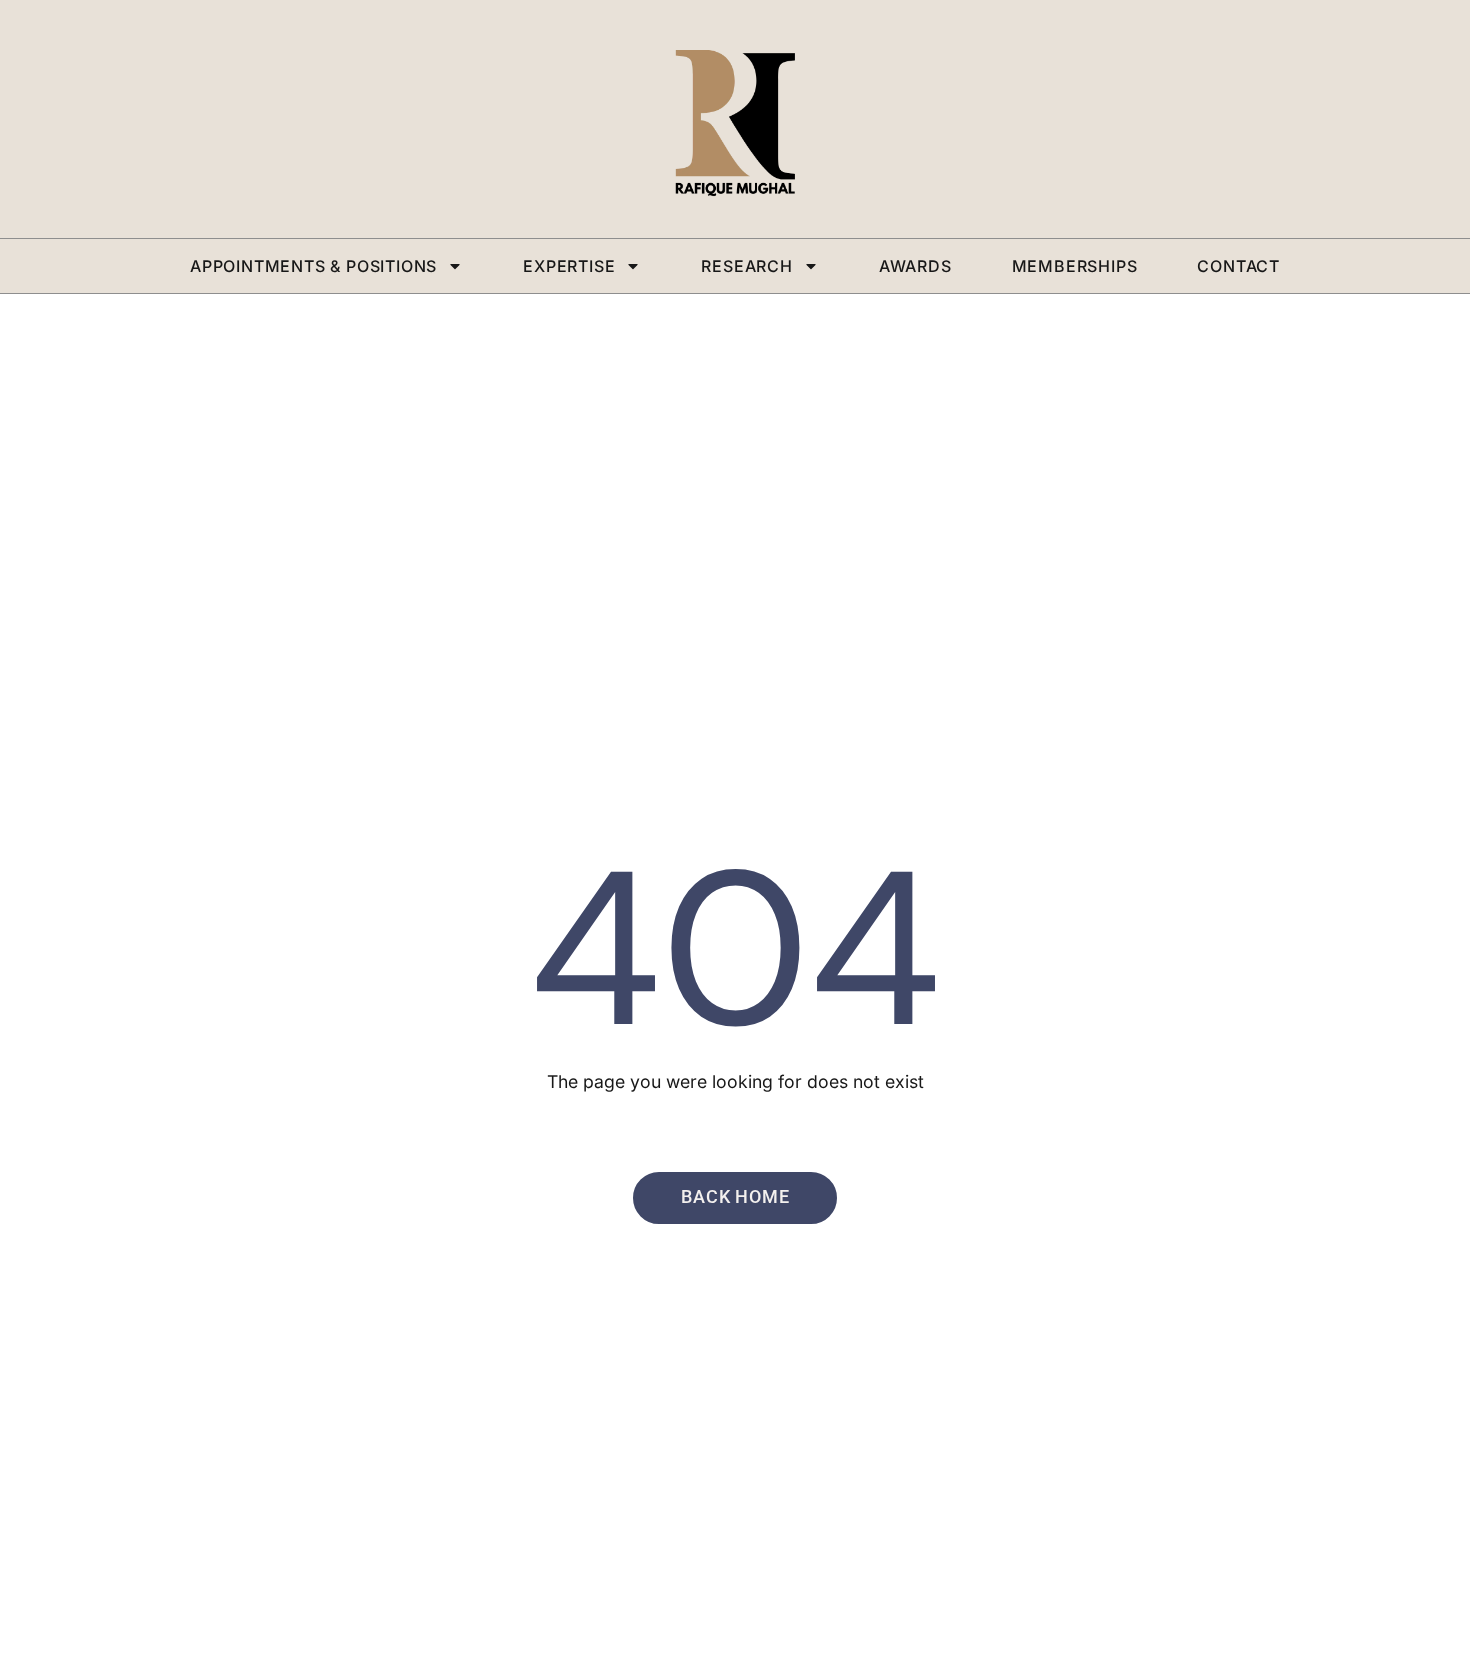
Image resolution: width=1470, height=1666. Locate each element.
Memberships (1075, 266)
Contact (1238, 266)
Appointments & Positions (313, 266)
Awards (915, 266)
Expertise (569, 266)
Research (746, 266)
